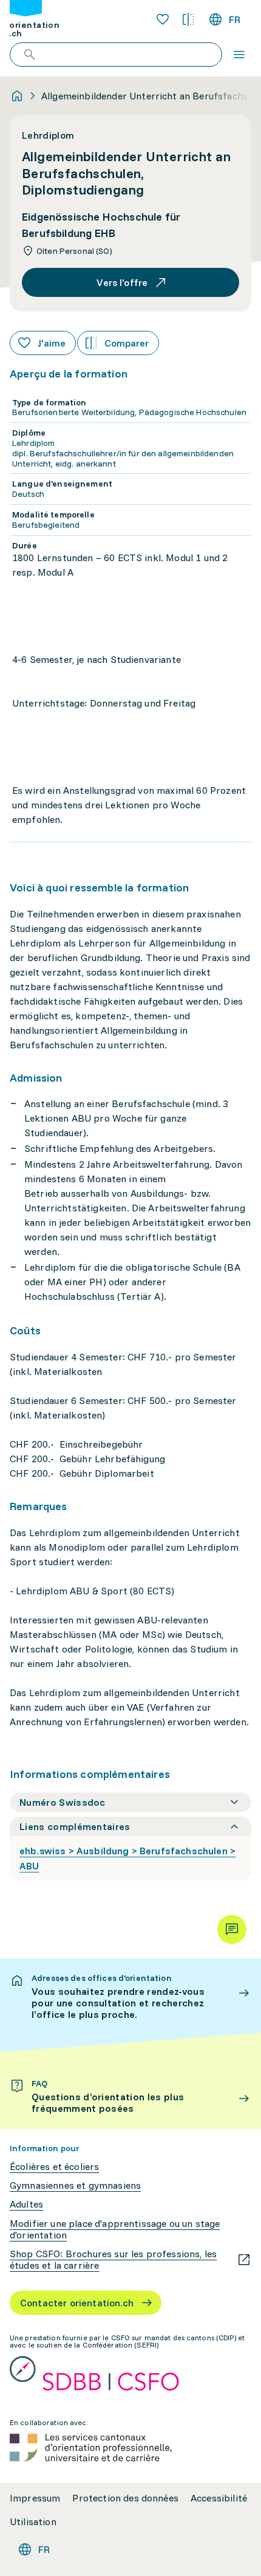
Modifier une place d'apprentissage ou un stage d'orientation (115, 2229)
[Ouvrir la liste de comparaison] (188, 19)
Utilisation (33, 2522)
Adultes (26, 2204)
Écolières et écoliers (54, 2167)
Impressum (35, 2498)
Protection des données (125, 2498)
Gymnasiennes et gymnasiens (75, 2185)
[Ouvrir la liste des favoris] (163, 19)
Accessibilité (219, 2498)
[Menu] (239, 55)
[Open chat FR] (232, 1929)
